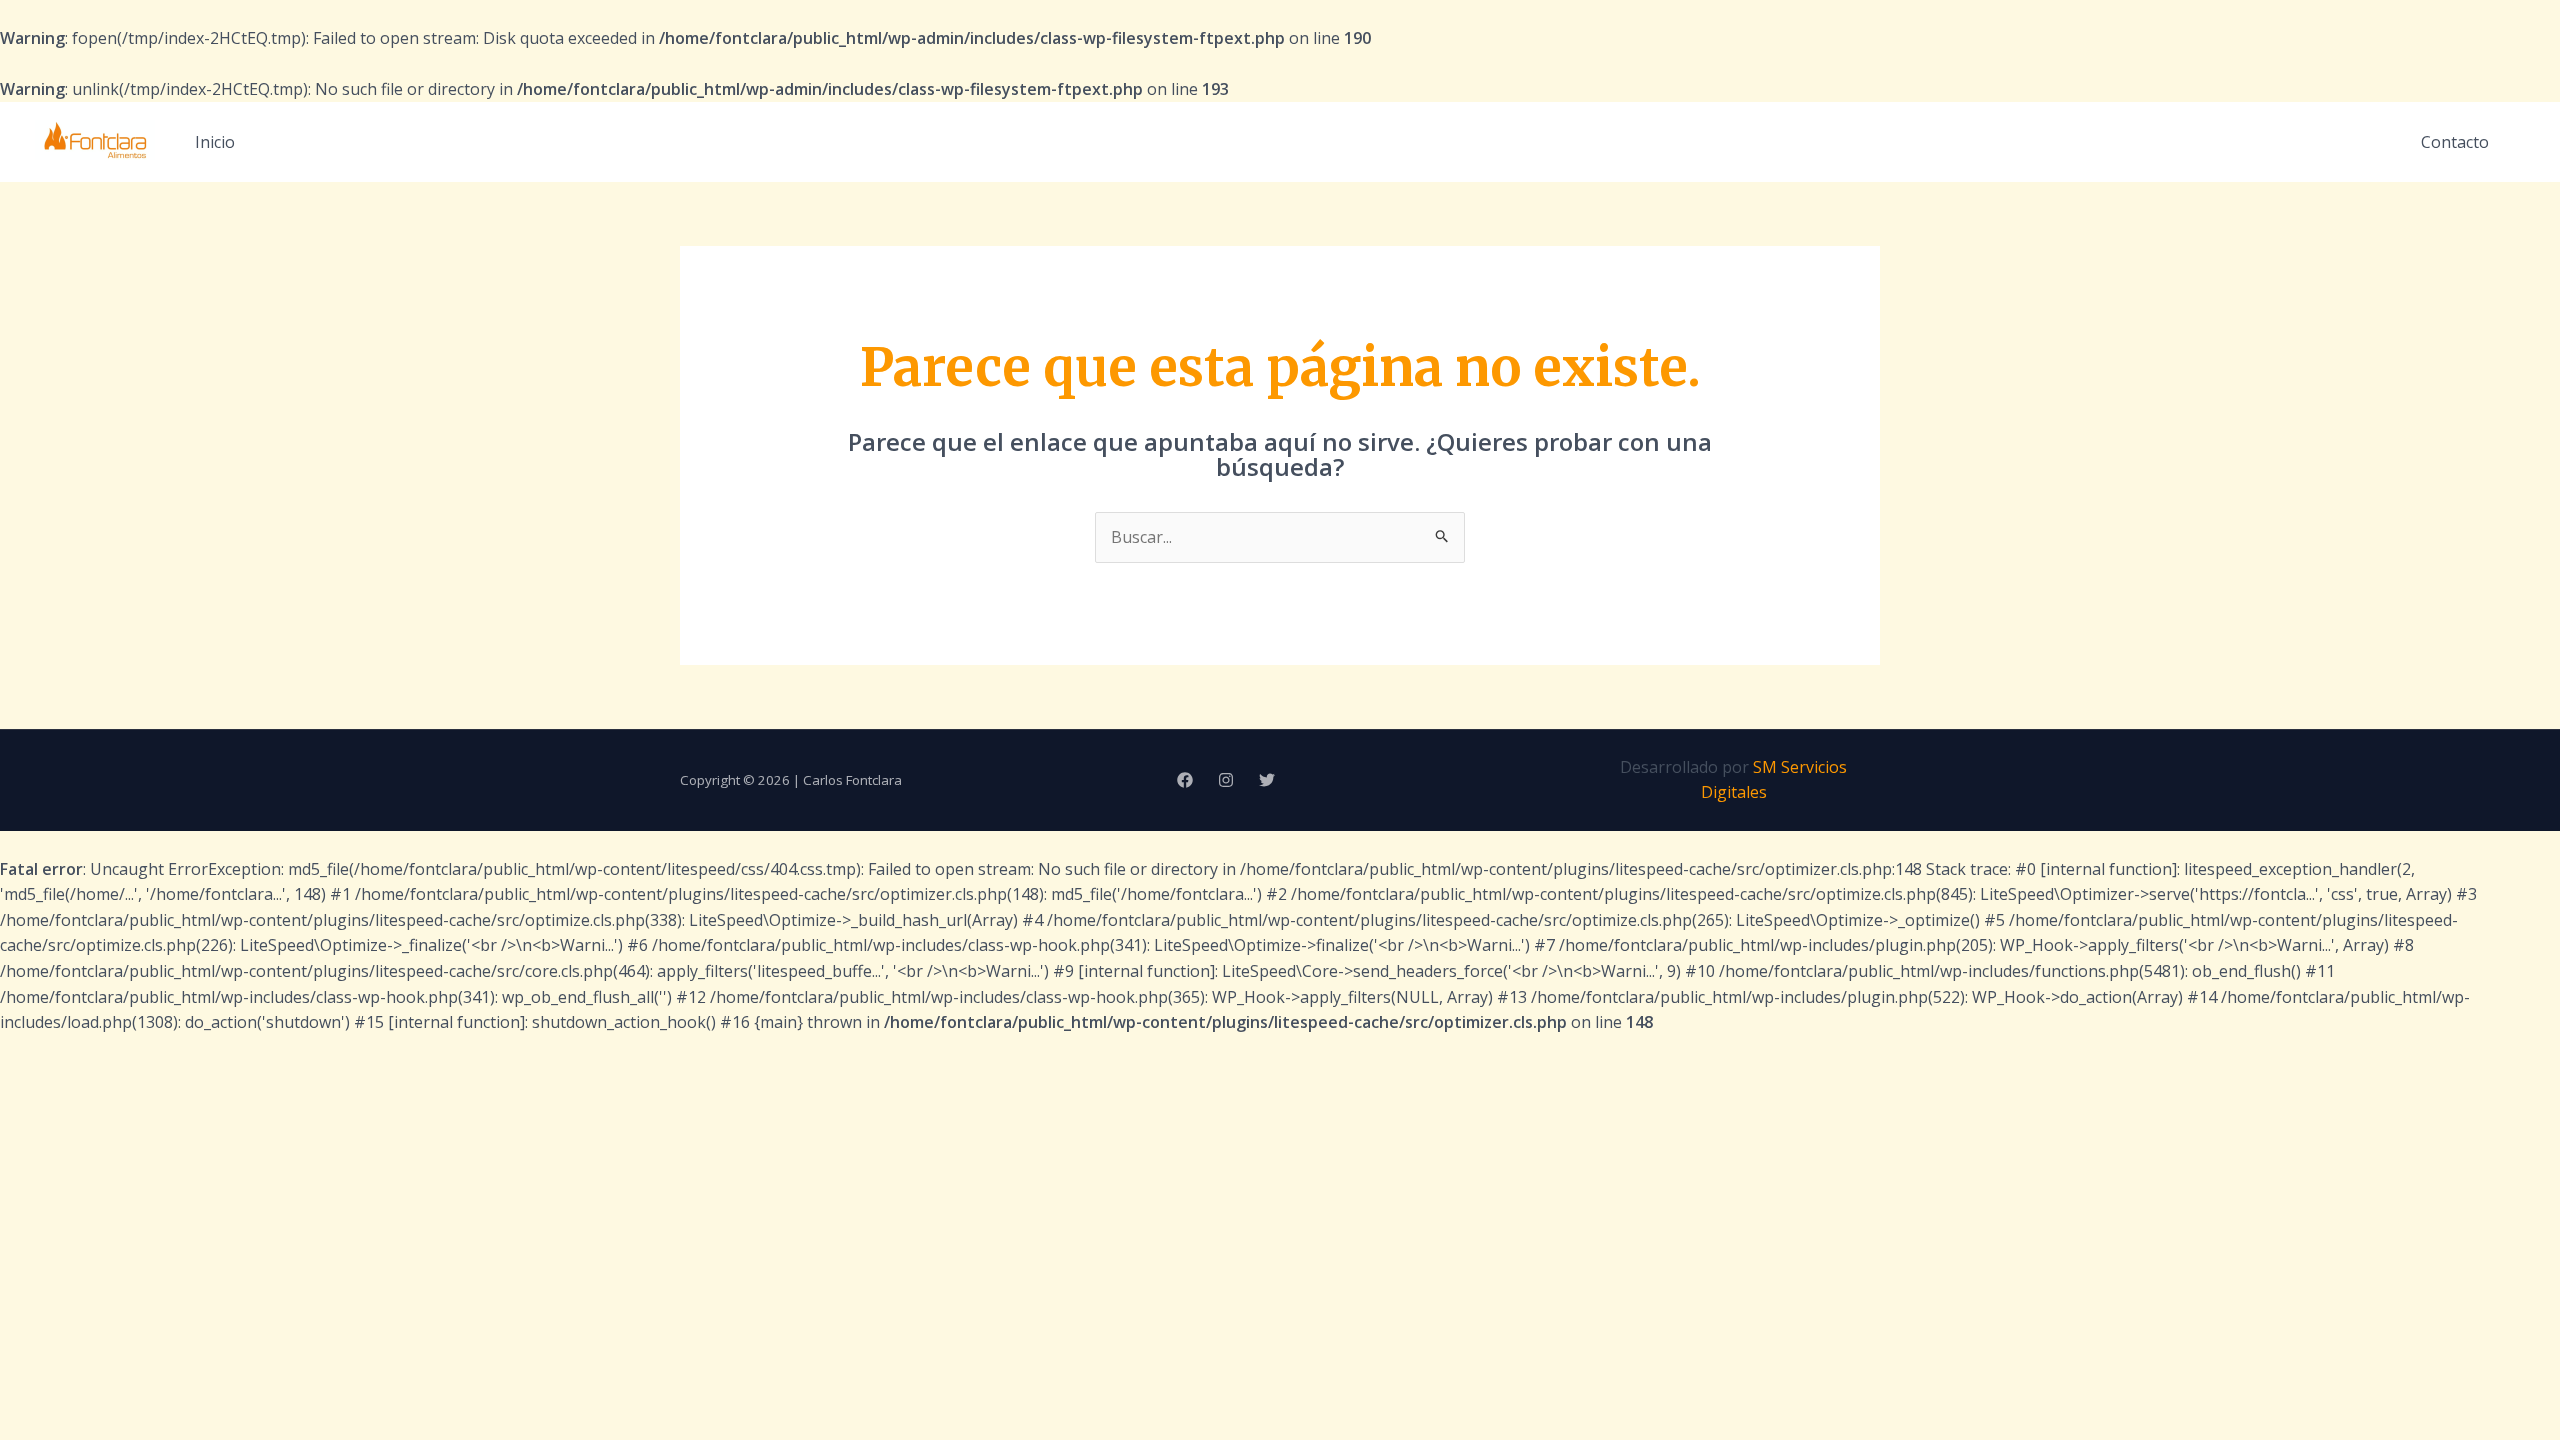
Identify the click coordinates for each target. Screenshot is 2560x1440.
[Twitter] (1267, 780)
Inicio (215, 142)
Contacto (2455, 142)
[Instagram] (1226, 780)
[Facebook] (1185, 780)
